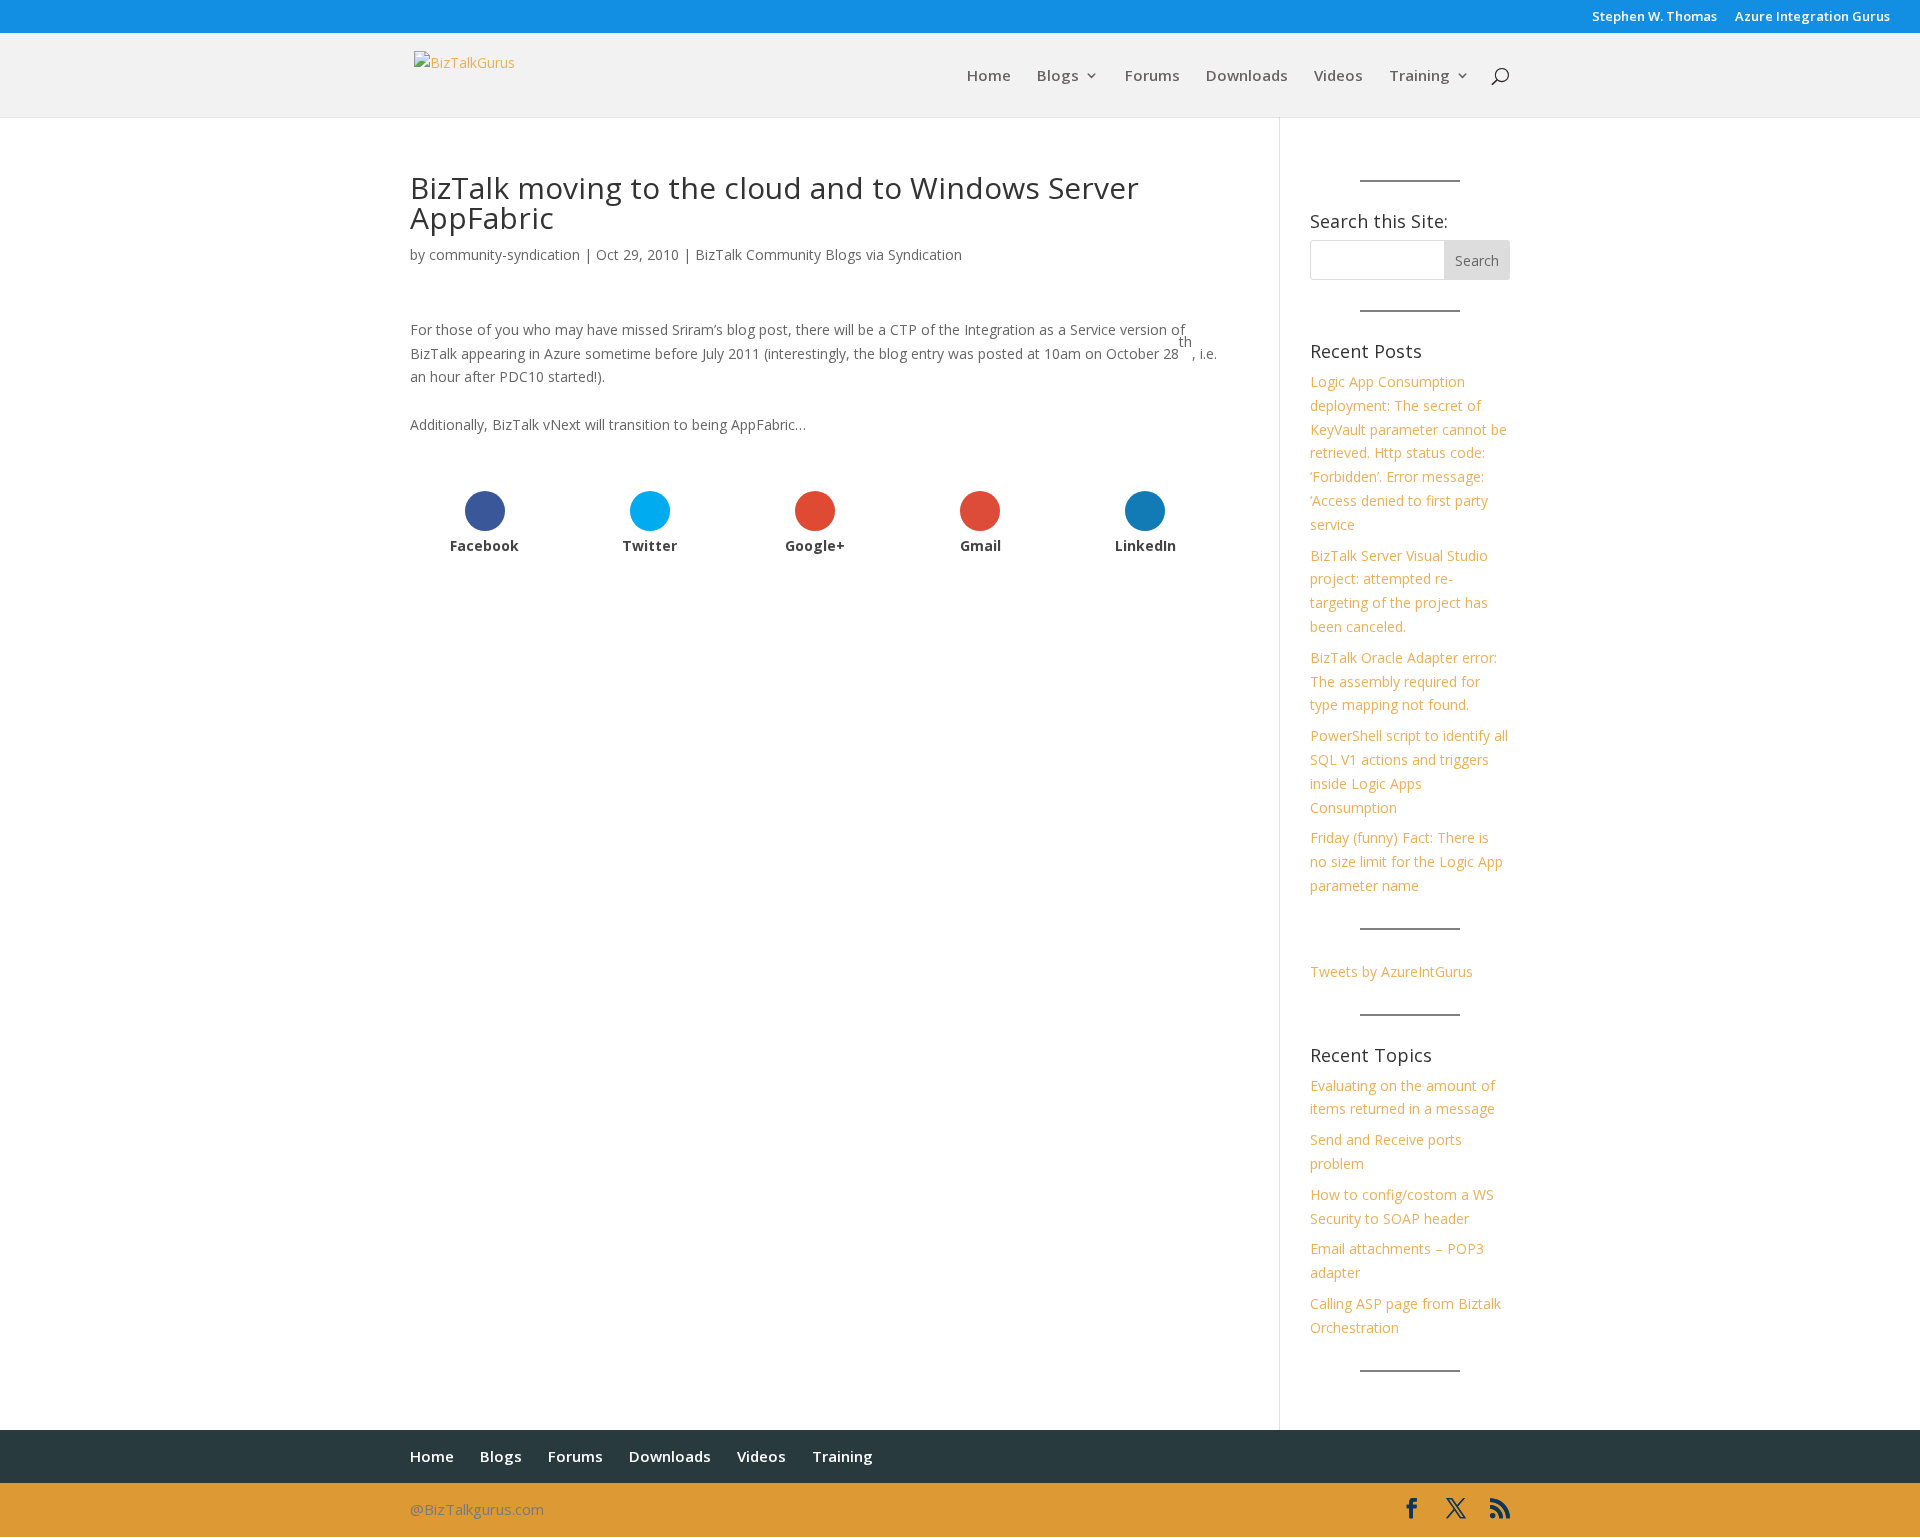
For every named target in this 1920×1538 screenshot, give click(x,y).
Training (1419, 76)
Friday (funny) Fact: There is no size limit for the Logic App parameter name (1406, 861)
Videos (1338, 76)
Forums (1152, 76)
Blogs (1058, 76)
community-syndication (504, 254)
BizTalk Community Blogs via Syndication (828, 254)
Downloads (1247, 76)
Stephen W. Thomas (1654, 17)
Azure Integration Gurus (1812, 17)
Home (989, 76)
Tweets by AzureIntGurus (1391, 971)
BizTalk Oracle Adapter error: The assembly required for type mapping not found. (1403, 681)
